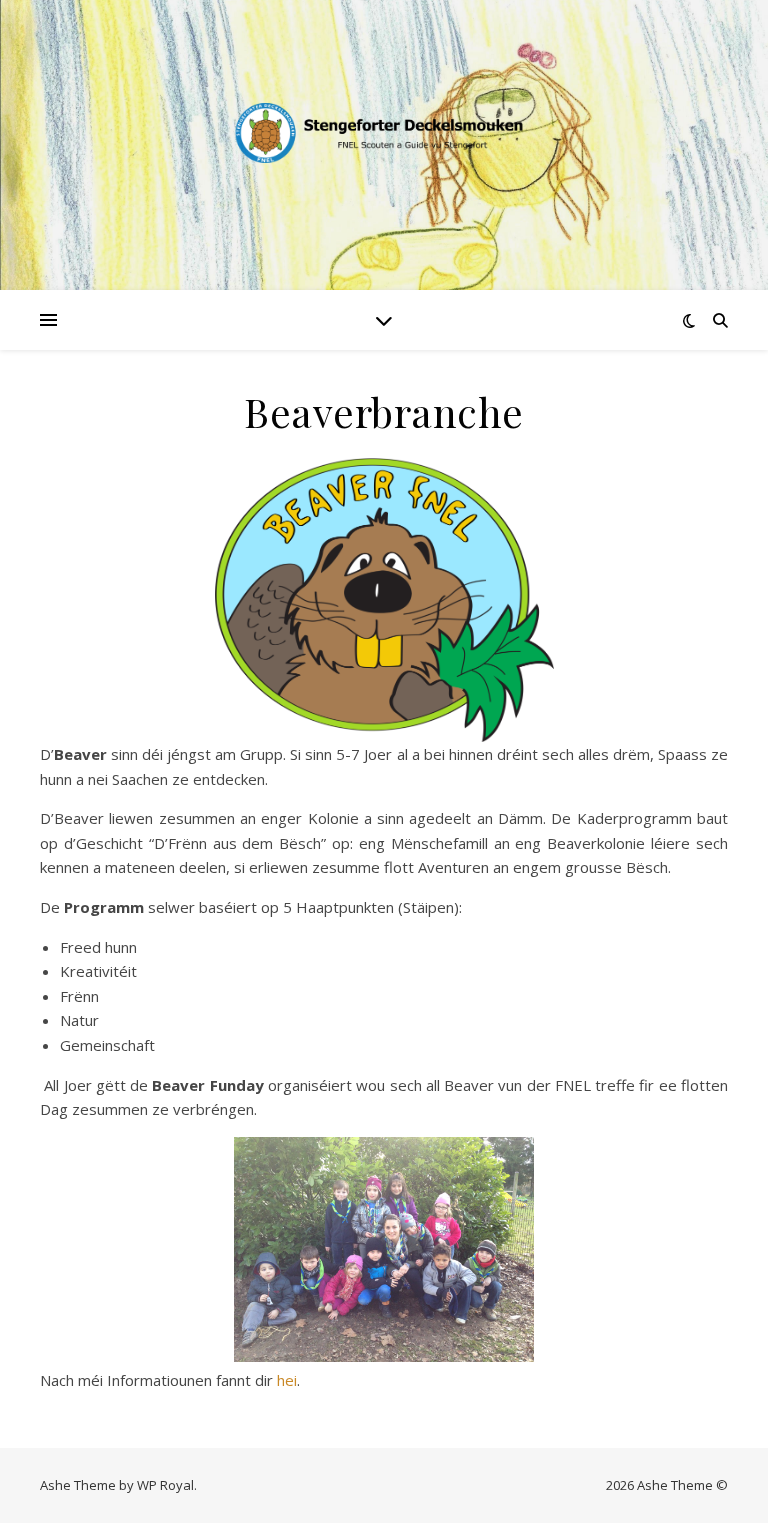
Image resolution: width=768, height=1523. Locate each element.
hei (287, 1380)
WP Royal (165, 1485)
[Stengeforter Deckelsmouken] (384, 133)
